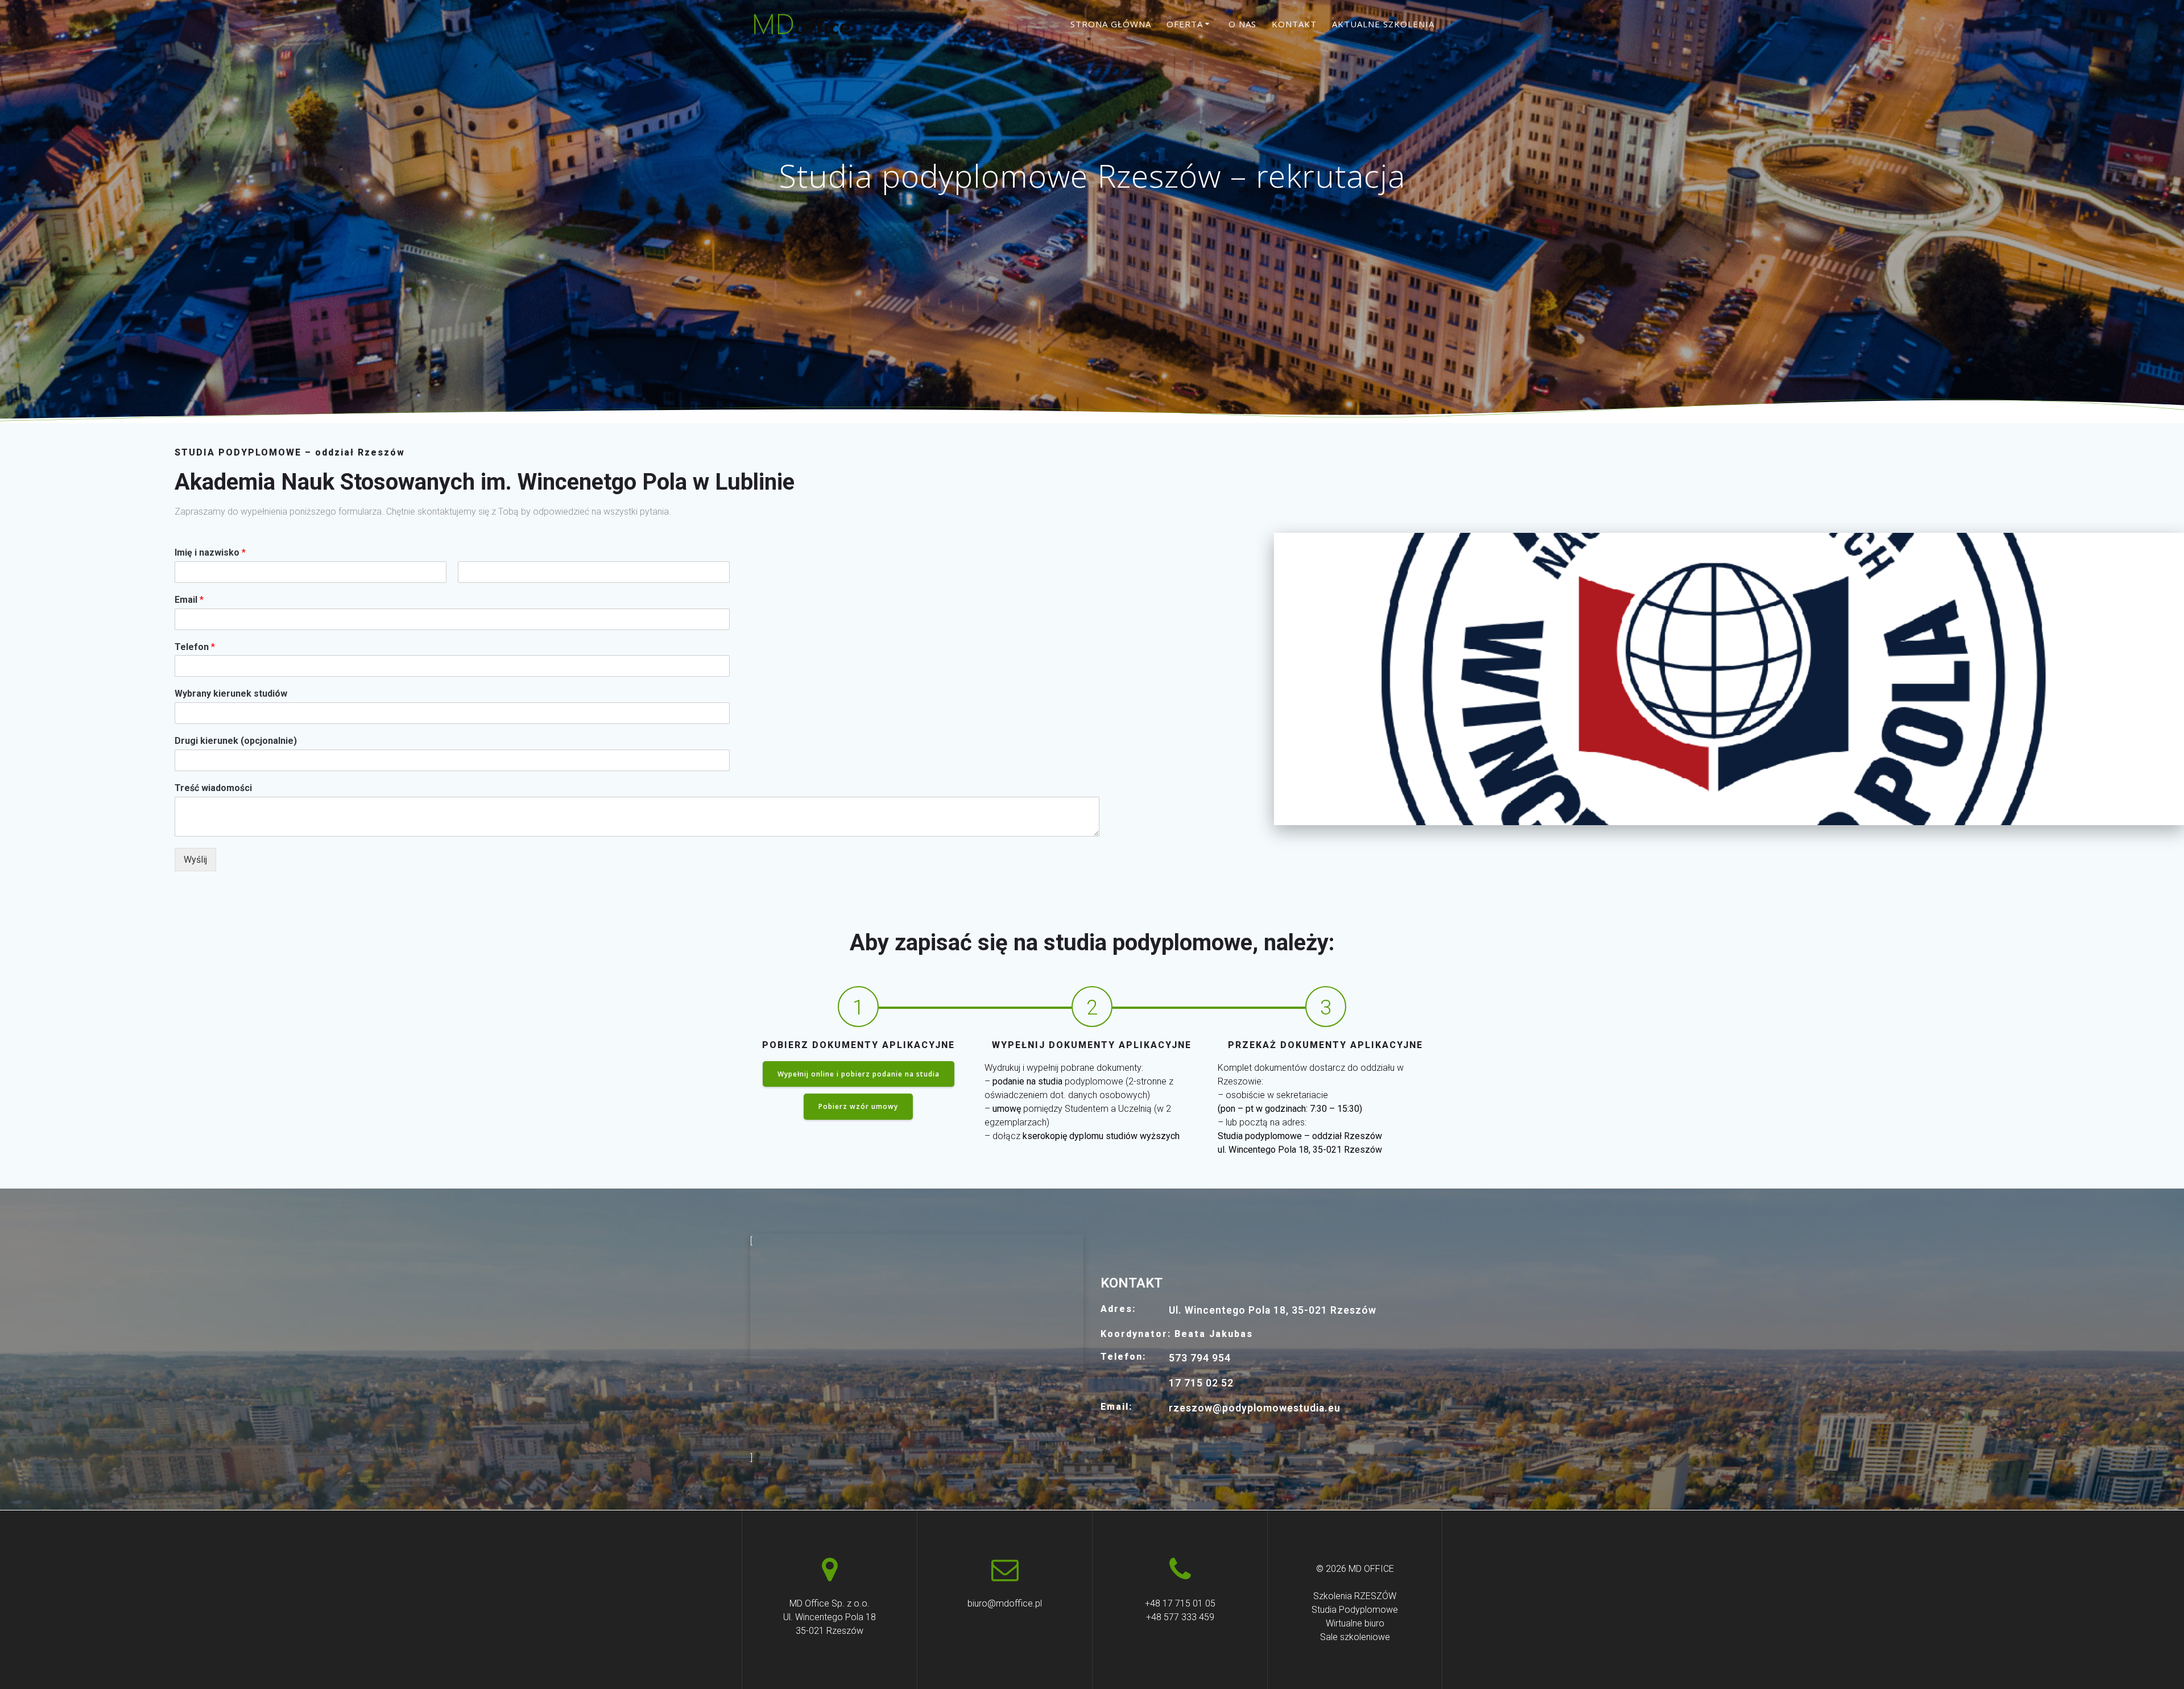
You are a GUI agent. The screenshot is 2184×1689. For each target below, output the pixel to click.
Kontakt (1294, 24)
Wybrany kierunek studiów (231, 694)
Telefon (195, 647)
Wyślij (195, 860)
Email (189, 600)
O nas (1242, 24)
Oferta (1185, 24)
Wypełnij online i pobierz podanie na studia (859, 1074)
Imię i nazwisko (210, 552)
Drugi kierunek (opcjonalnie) (236, 741)
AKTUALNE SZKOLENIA (1383, 24)
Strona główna (1111, 24)
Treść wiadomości (213, 788)
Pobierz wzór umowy (858, 1106)
